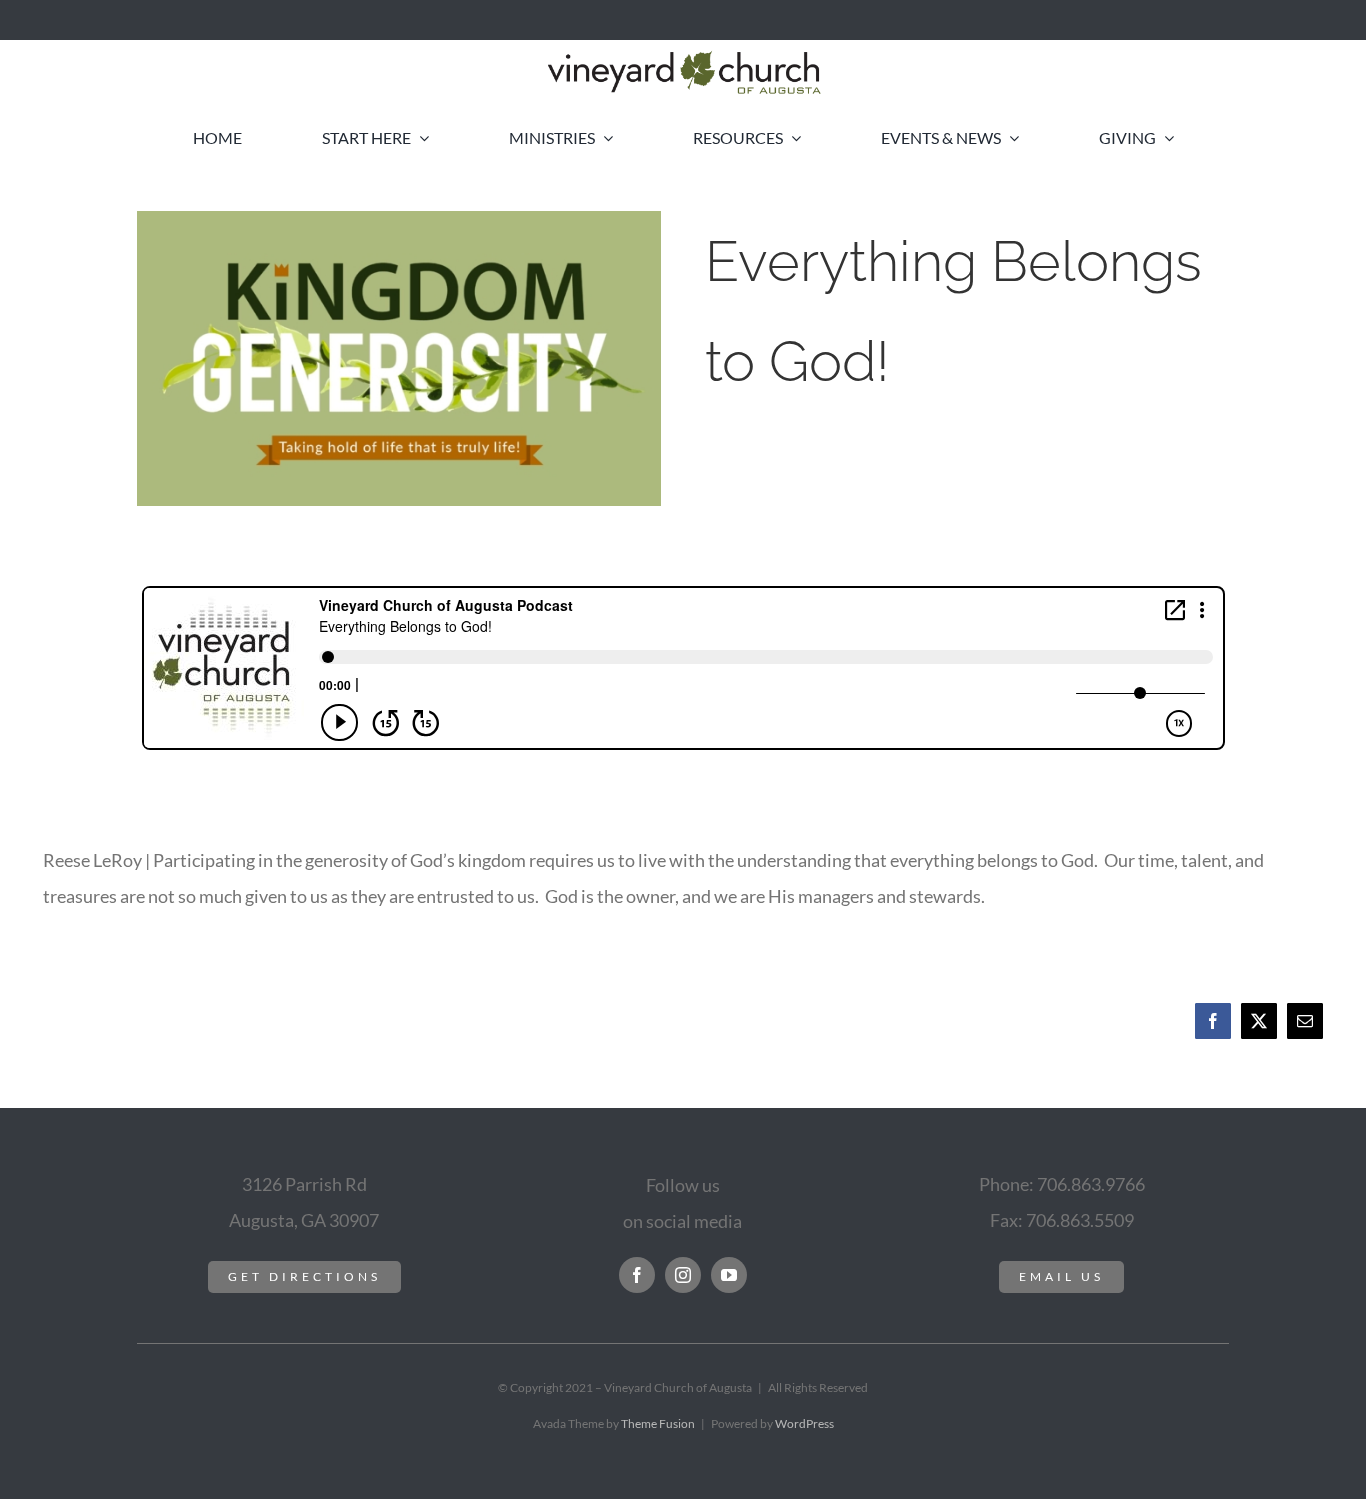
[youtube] (729, 1275)
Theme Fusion (658, 1423)
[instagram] (683, 1275)
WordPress (804, 1423)
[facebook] (637, 1275)
